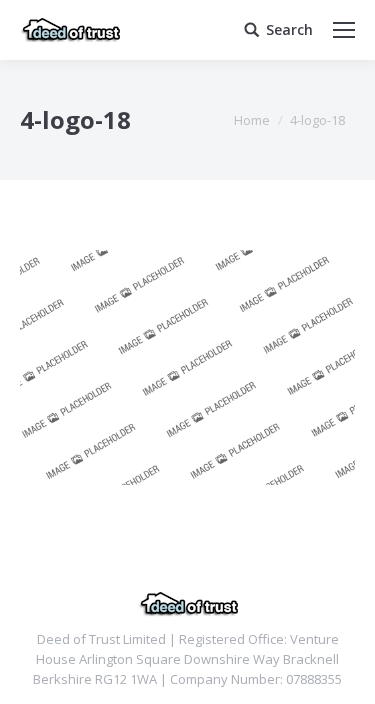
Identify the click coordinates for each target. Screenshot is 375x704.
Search (289, 30)
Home (252, 120)
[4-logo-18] (187, 367)
